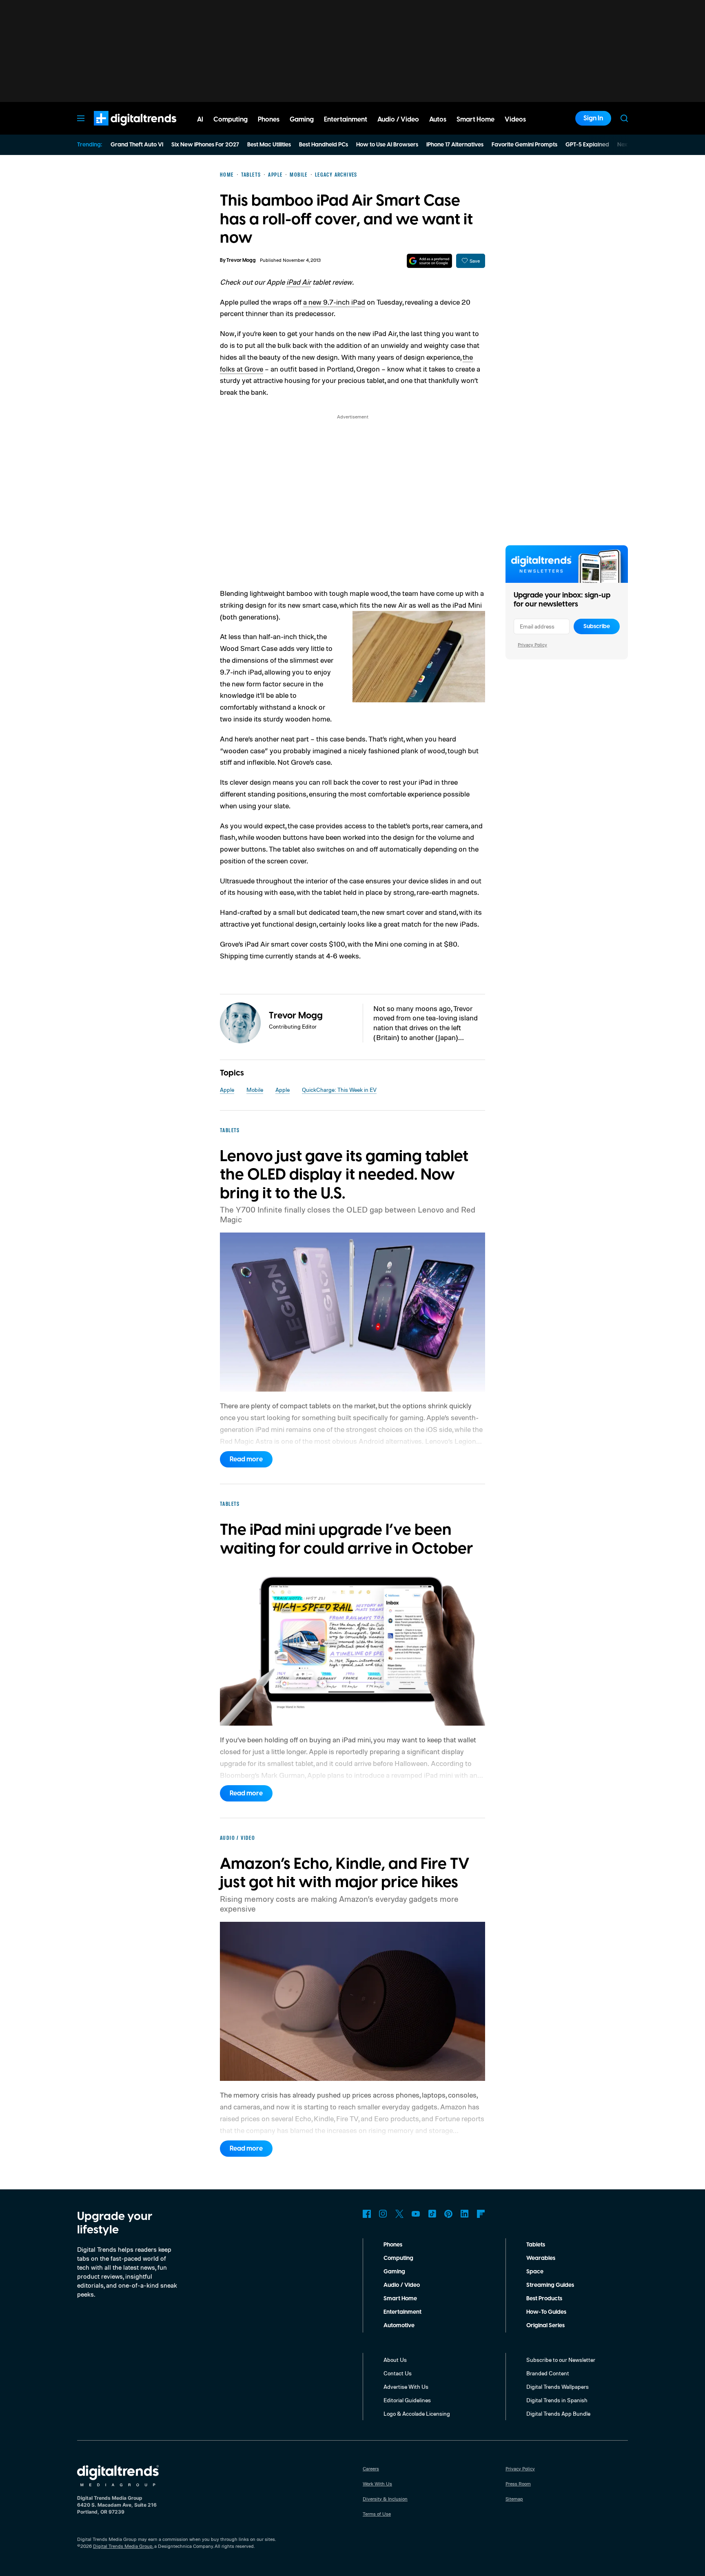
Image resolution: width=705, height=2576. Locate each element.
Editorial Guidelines (407, 2400)
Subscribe (597, 626)
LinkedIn (465, 2214)
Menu (81, 118)
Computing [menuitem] (231, 120)
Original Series (545, 2326)
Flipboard (481, 2214)
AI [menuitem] (200, 120)
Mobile (255, 1090)
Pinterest (448, 2214)
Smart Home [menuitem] (476, 120)
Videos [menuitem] (515, 120)
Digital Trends (120, 130)
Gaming (394, 2272)
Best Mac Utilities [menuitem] (269, 145)
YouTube (416, 2214)
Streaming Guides (550, 2285)
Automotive (399, 2326)
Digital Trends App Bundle (558, 2413)
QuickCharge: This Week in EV (339, 1090)
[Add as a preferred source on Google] (429, 261)
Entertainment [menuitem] (346, 120)
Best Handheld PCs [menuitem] (324, 145)
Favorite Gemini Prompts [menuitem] (524, 145)
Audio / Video (402, 2285)
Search (624, 118)
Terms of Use (377, 2514)
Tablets (536, 2245)
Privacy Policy (532, 645)
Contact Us (398, 2373)
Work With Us (377, 2484)
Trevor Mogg (241, 260)
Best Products (544, 2299)
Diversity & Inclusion (385, 2499)
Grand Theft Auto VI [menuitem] (137, 145)
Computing (398, 2258)
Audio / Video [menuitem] (398, 120)
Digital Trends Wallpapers (558, 2387)
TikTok (432, 2214)
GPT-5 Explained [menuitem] (587, 145)
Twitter (399, 2214)
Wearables (541, 2258)
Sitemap (514, 2499)
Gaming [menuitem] (302, 120)
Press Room (518, 2484)
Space (535, 2272)
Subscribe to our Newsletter (561, 2360)
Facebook (367, 2214)
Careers (371, 2469)
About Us (395, 2360)
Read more (246, 1459)
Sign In (593, 118)
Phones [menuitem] (269, 120)
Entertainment (402, 2312)
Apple (227, 1090)
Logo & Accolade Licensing (417, 2413)
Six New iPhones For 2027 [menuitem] (205, 145)
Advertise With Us (406, 2387)
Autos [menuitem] (438, 120)
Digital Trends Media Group (123, 2546)
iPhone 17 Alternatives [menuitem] (455, 145)
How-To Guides (546, 2312)
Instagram (383, 2214)
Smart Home (400, 2299)
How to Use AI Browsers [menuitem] (387, 145)
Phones (393, 2245)
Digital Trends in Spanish (557, 2400)
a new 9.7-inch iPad (334, 302)
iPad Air (299, 282)
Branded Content (548, 2373)
